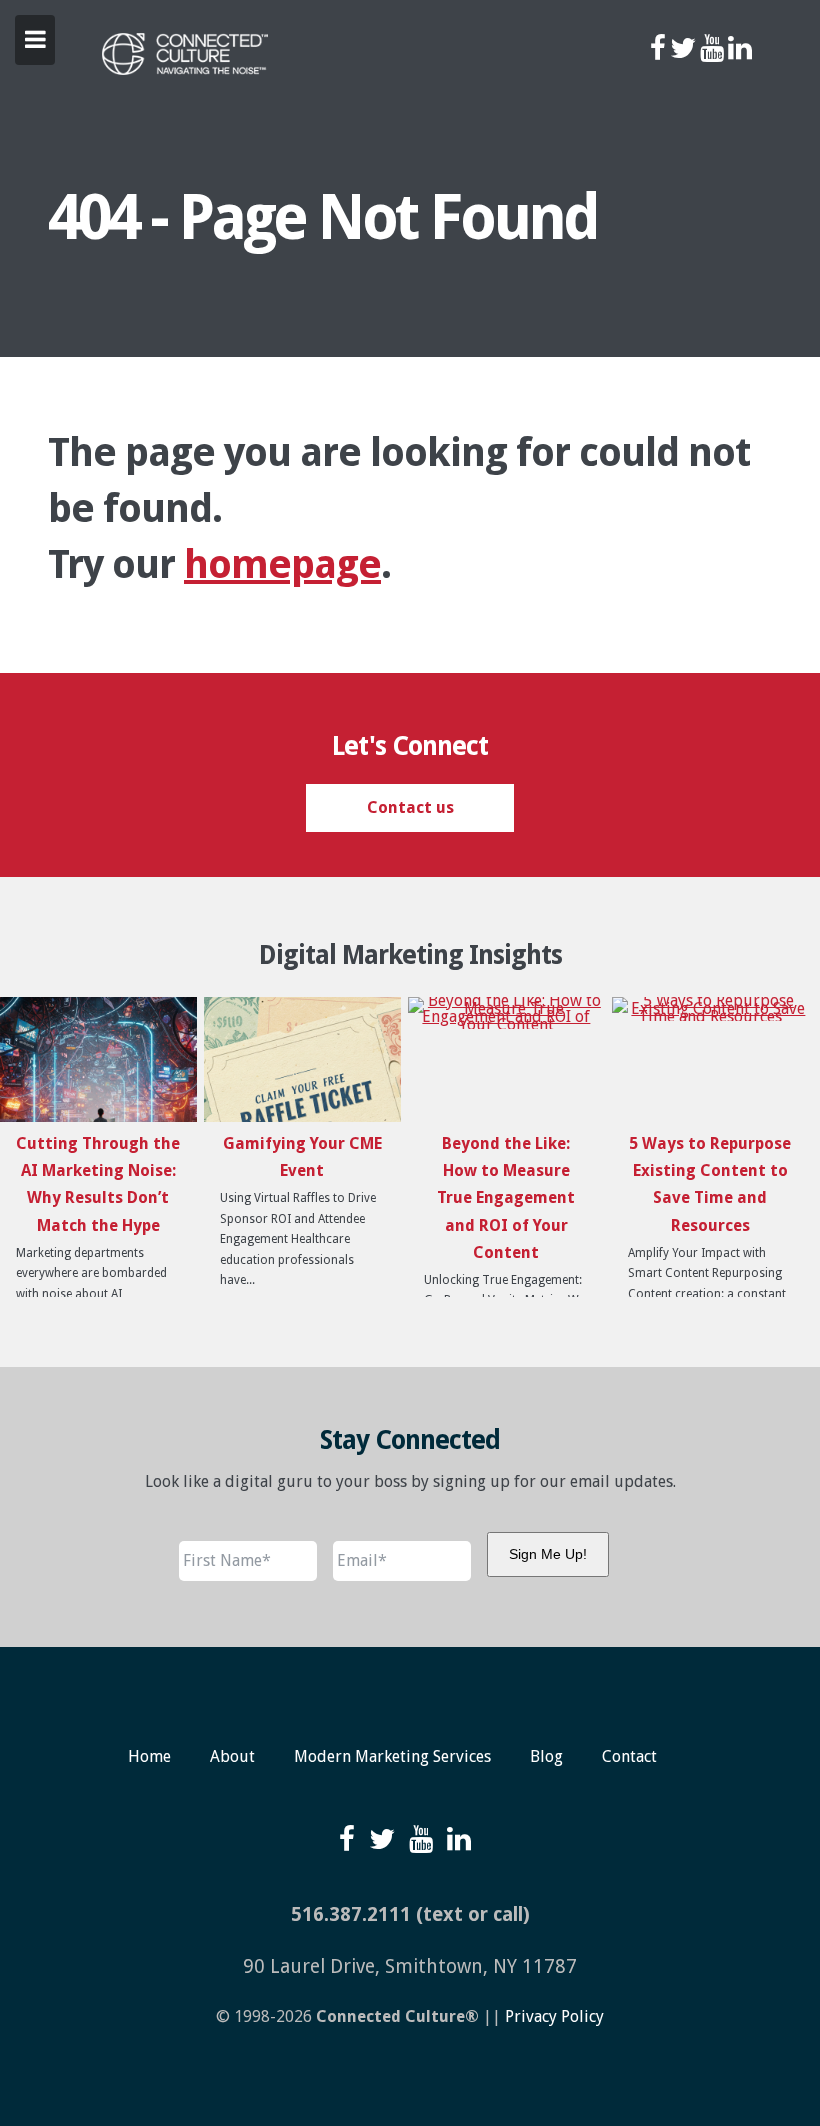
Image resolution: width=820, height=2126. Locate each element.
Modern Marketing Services (392, 1756)
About (232, 1756)
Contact (629, 1756)
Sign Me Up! (548, 1554)
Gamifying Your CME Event (302, 1157)
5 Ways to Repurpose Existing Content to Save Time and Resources (710, 1184)
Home (149, 1756)
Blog (546, 1756)
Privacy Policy (554, 2016)
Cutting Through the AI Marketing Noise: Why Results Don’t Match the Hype (98, 1184)
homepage (282, 564)
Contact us (410, 807)
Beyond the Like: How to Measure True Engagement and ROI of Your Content (506, 1198)
